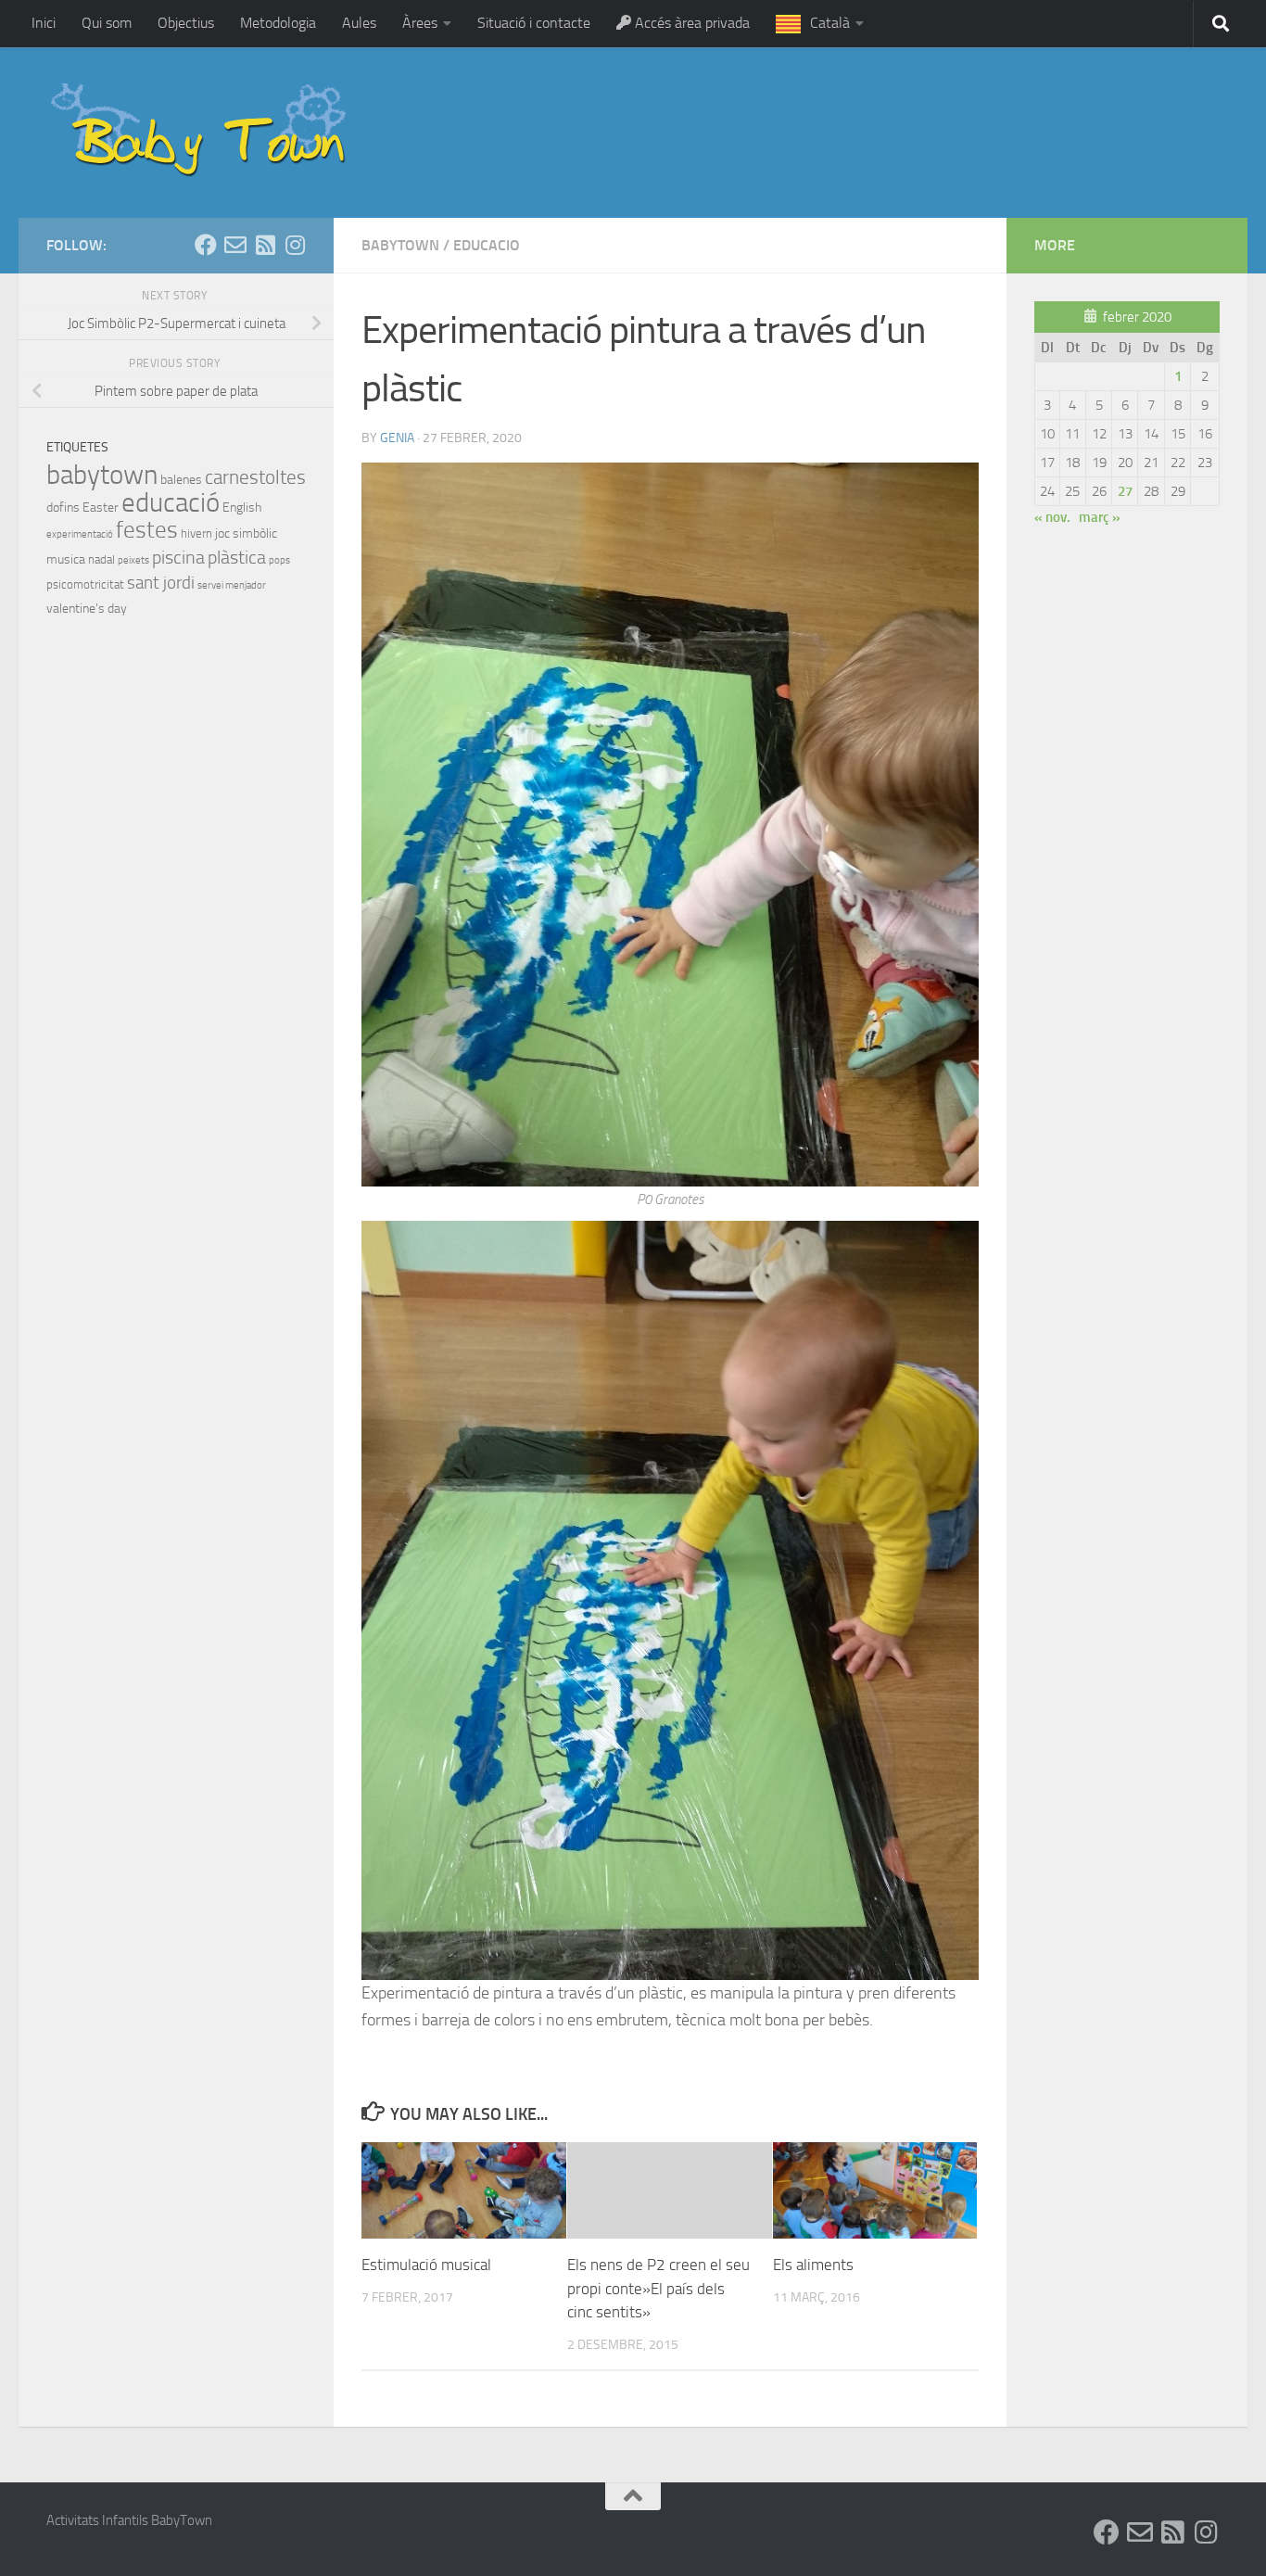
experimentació (80, 534)
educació (171, 502)
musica (66, 559)
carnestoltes (255, 477)
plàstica (237, 557)
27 (1125, 491)
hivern (196, 533)
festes (147, 530)
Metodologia (278, 23)
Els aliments (813, 2265)
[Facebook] (206, 245)
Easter (101, 508)
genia (397, 438)
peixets (133, 560)
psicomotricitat (85, 584)
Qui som (107, 23)
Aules (359, 23)
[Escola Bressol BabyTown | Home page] (201, 132)
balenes (181, 480)
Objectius (186, 23)
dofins (63, 508)
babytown (400, 245)
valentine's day (87, 609)
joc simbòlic (246, 533)
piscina (178, 557)
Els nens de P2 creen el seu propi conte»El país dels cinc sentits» (658, 2288)
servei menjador (232, 585)
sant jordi (161, 583)
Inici (44, 23)
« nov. (1052, 517)
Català (830, 23)
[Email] (235, 245)
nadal (101, 559)
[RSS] (265, 245)
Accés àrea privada (690, 23)
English (242, 508)
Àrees (420, 23)
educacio (487, 245)
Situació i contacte (534, 23)
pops (279, 560)
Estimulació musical (426, 2265)
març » (1100, 517)
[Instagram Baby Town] (295, 245)
